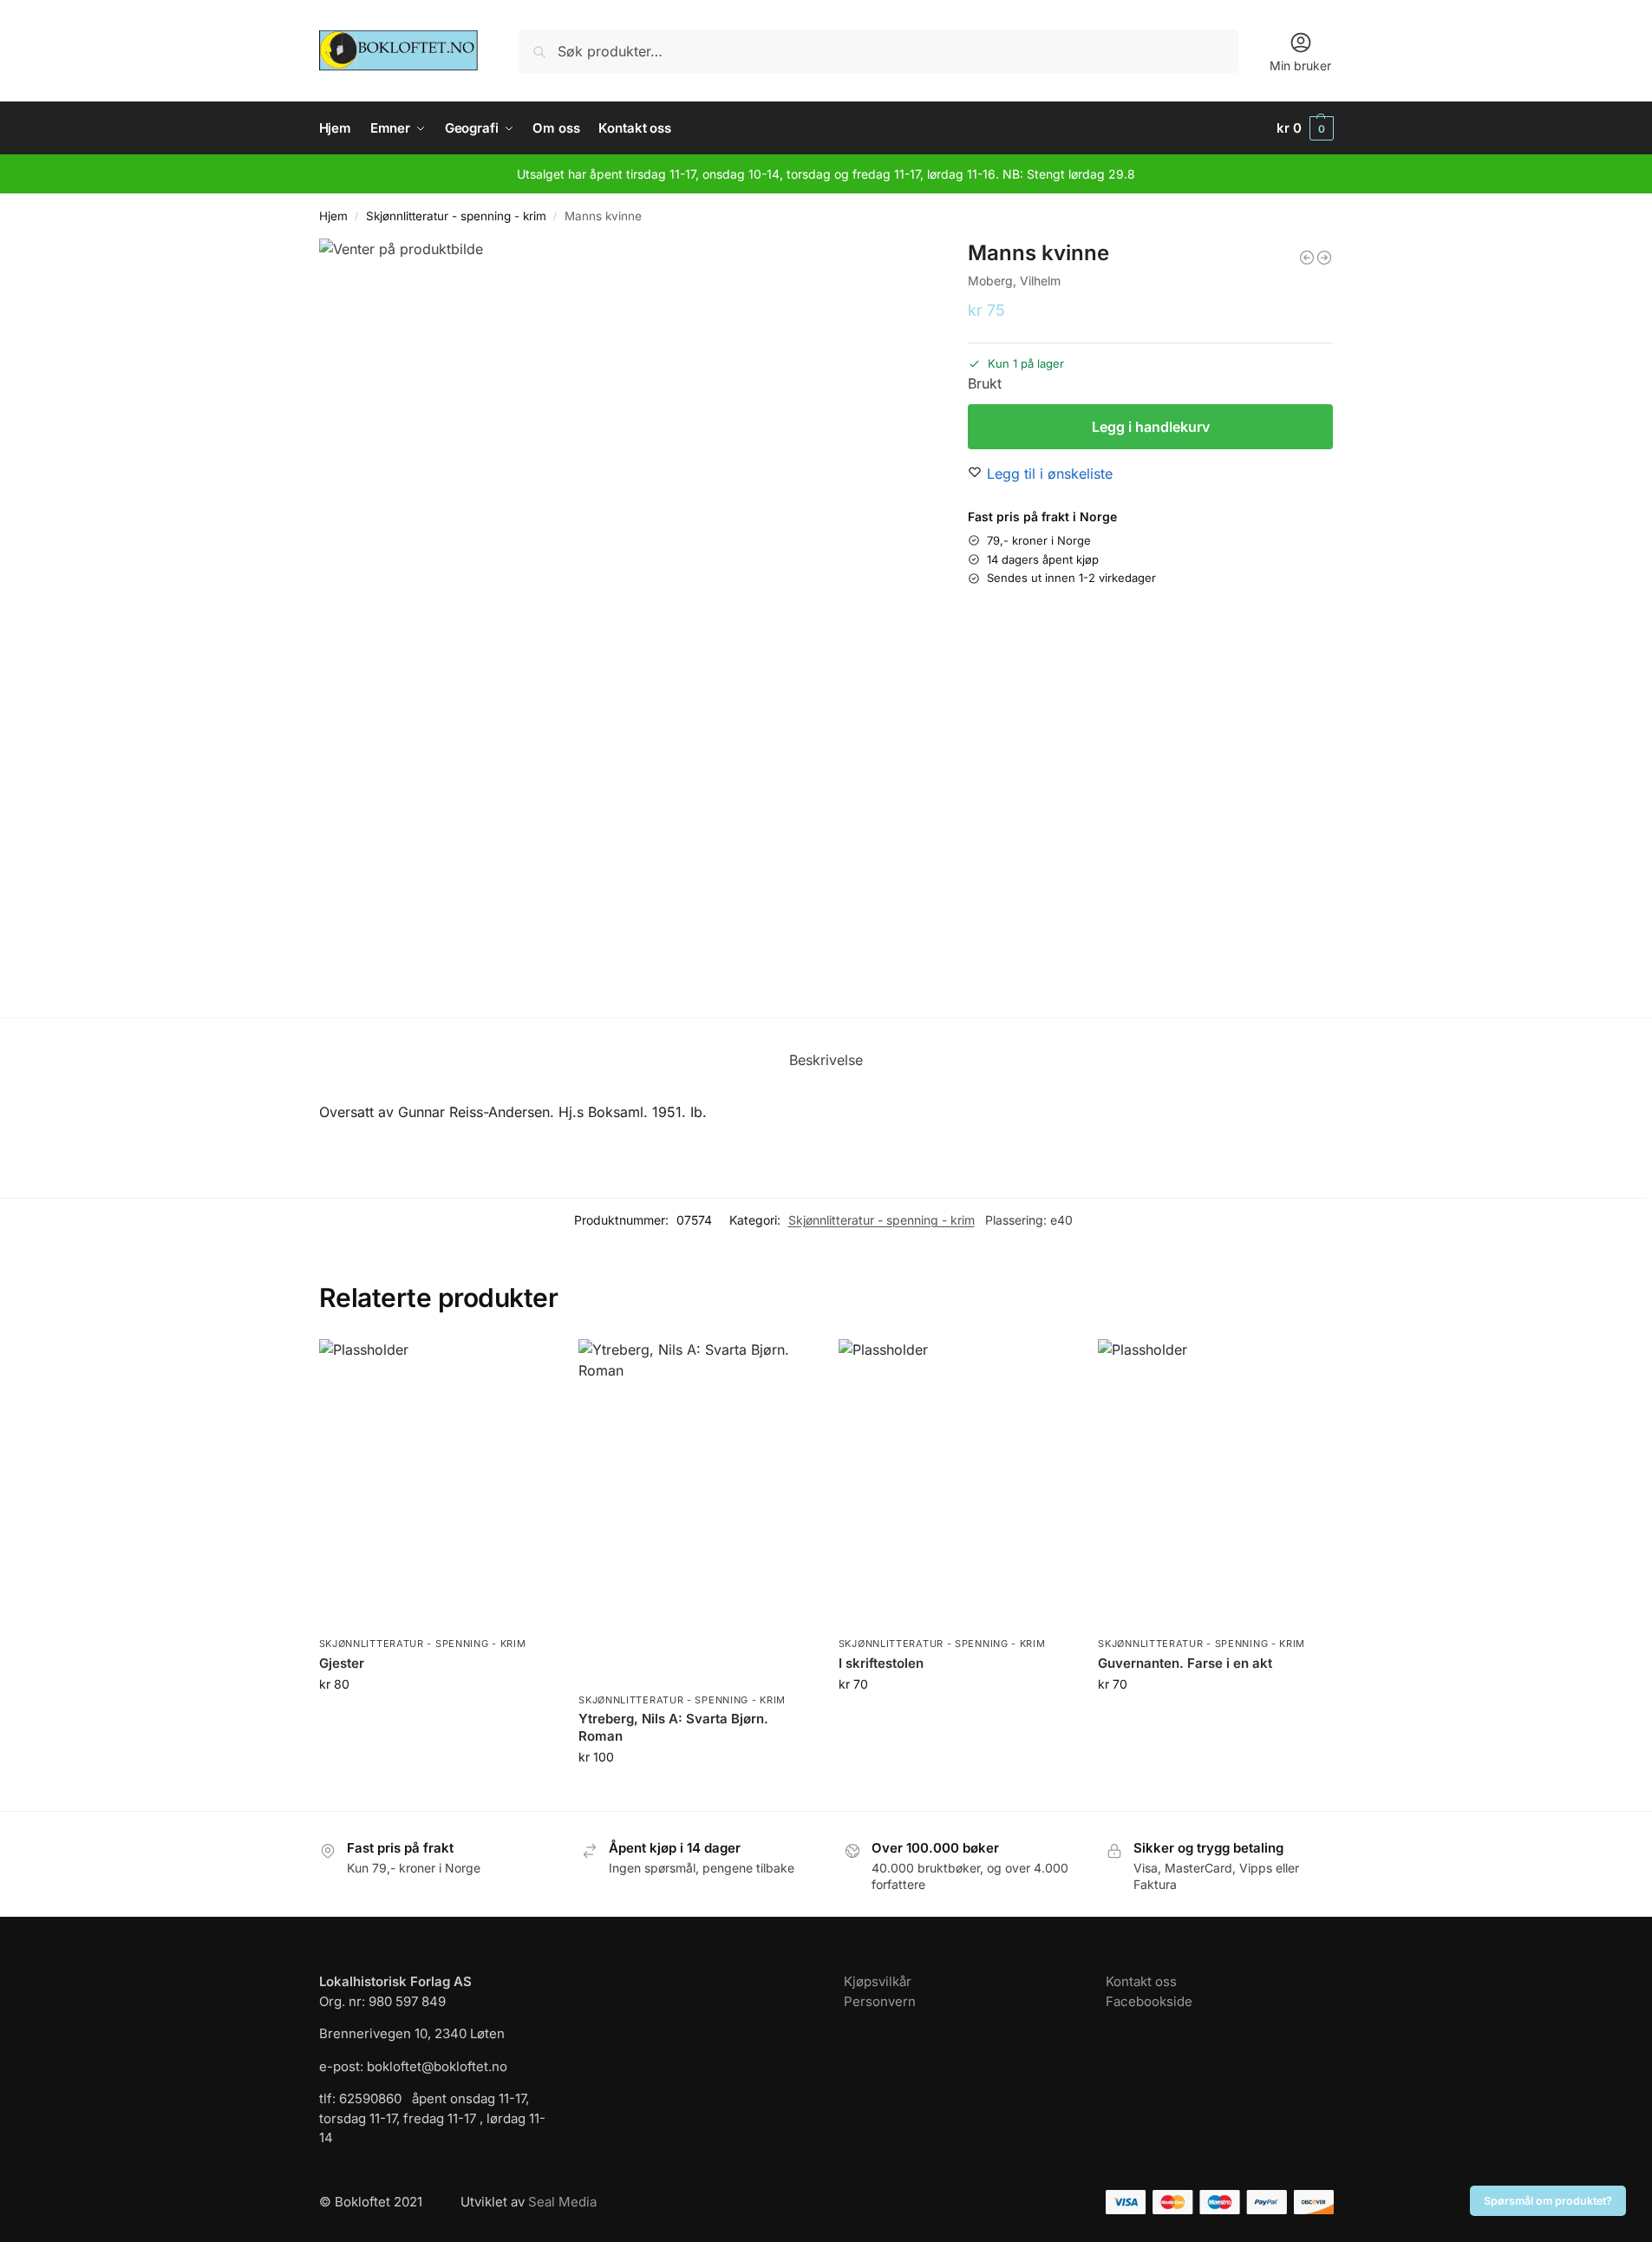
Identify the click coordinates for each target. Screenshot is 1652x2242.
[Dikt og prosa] (1324, 258)
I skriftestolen (881, 1663)
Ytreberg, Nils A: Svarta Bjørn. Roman (673, 1727)
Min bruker (1300, 65)
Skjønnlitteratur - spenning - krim (456, 216)
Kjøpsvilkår (878, 1981)
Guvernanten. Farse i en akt (1185, 1663)
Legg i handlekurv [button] (435, 1720)
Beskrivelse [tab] (826, 1060)
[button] (1305, 128)
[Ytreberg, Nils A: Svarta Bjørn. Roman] (695, 1511)
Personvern (880, 2001)
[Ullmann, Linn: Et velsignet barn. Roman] (1307, 258)
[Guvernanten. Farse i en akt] (1215, 1484)
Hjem (333, 216)
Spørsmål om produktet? (1548, 2201)
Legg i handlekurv (1151, 427)
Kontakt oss (1141, 1981)
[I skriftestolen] (956, 1484)
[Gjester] (436, 1484)
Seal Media (562, 2202)
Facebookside (1149, 2001)
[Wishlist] (526, 1365)
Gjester (342, 1663)
